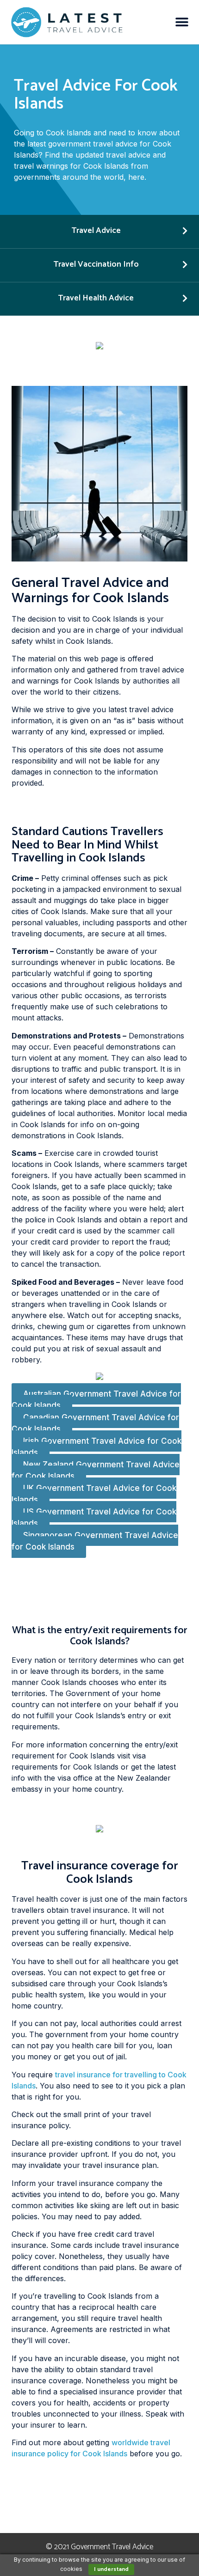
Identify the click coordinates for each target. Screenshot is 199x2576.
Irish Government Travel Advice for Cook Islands (96, 1447)
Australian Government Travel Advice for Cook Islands (96, 1400)
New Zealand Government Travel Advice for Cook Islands (96, 1471)
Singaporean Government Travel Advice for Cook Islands (95, 1541)
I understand (111, 2569)
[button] (182, 22)
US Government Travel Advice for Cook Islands (94, 1518)
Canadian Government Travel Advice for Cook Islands (95, 1423)
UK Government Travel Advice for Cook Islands (94, 1494)
